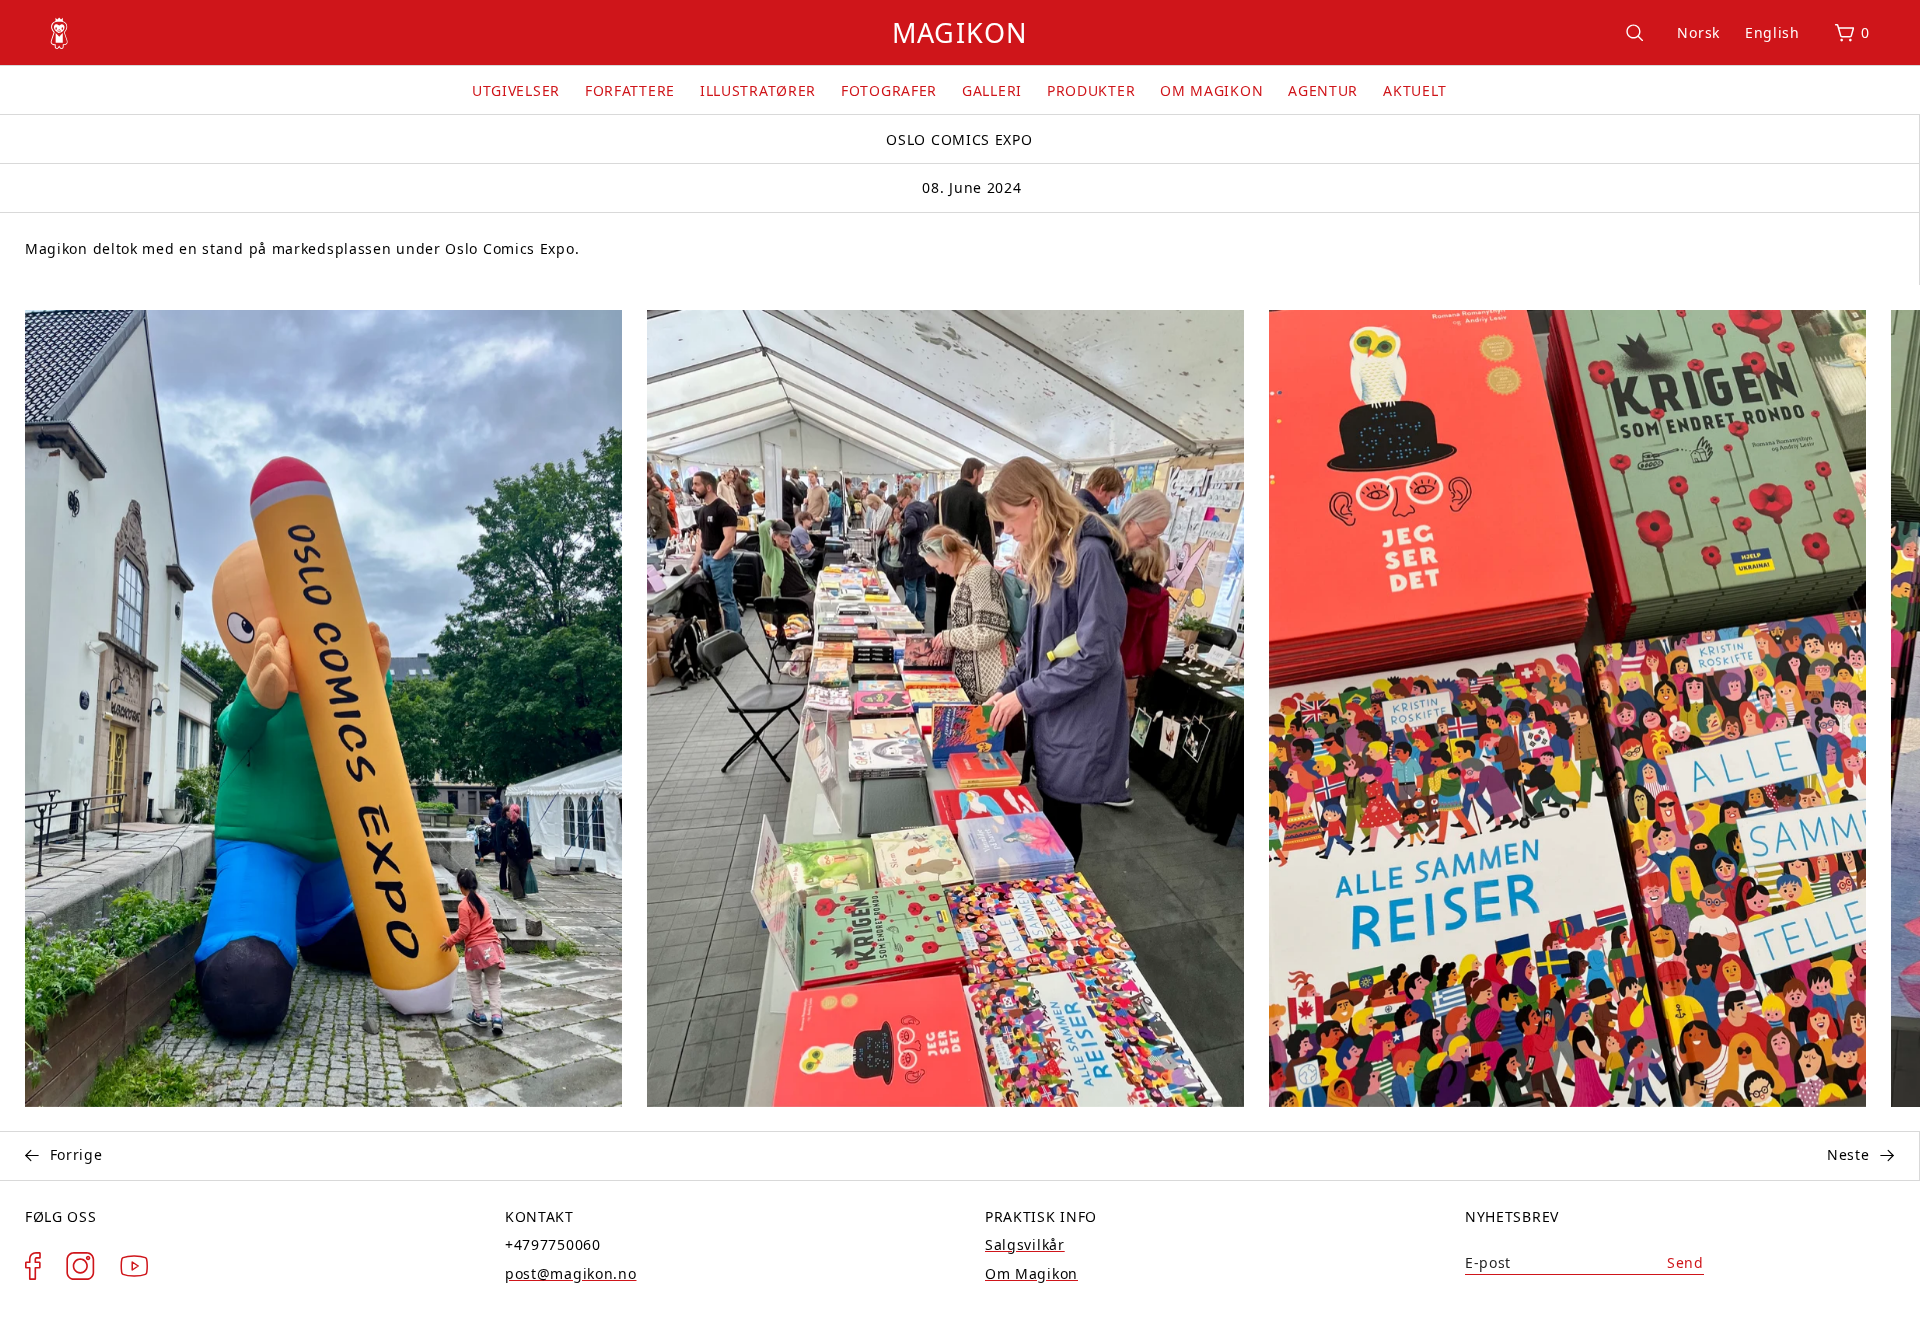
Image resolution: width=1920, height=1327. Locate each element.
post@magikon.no (571, 1273)
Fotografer (889, 90)
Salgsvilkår (1025, 1244)
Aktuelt (1415, 90)
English (1772, 32)
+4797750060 (553, 1244)
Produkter (1091, 90)
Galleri (992, 90)
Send (1685, 1262)
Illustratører (758, 90)
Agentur (1323, 90)
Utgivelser (516, 90)
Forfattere (630, 90)
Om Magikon (1211, 90)
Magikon (960, 32)
